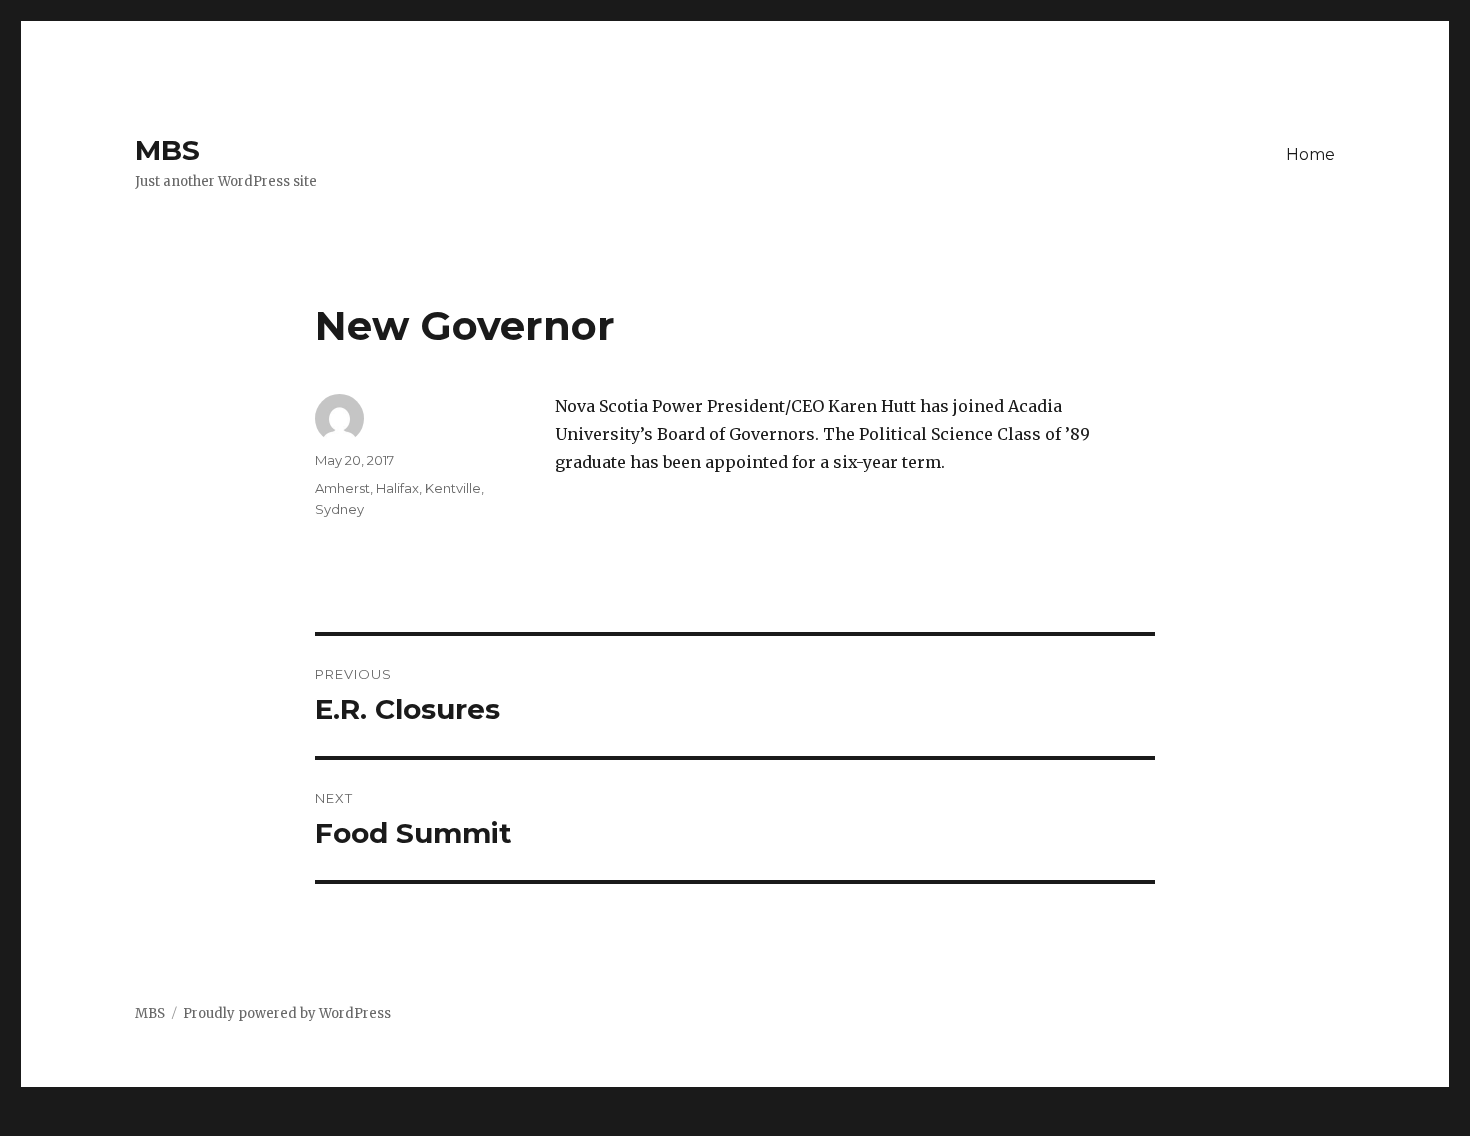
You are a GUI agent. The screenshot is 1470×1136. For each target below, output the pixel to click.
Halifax (397, 488)
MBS (167, 150)
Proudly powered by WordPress (287, 1013)
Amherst (342, 488)
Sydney (339, 509)
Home (1310, 154)
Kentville (453, 488)
